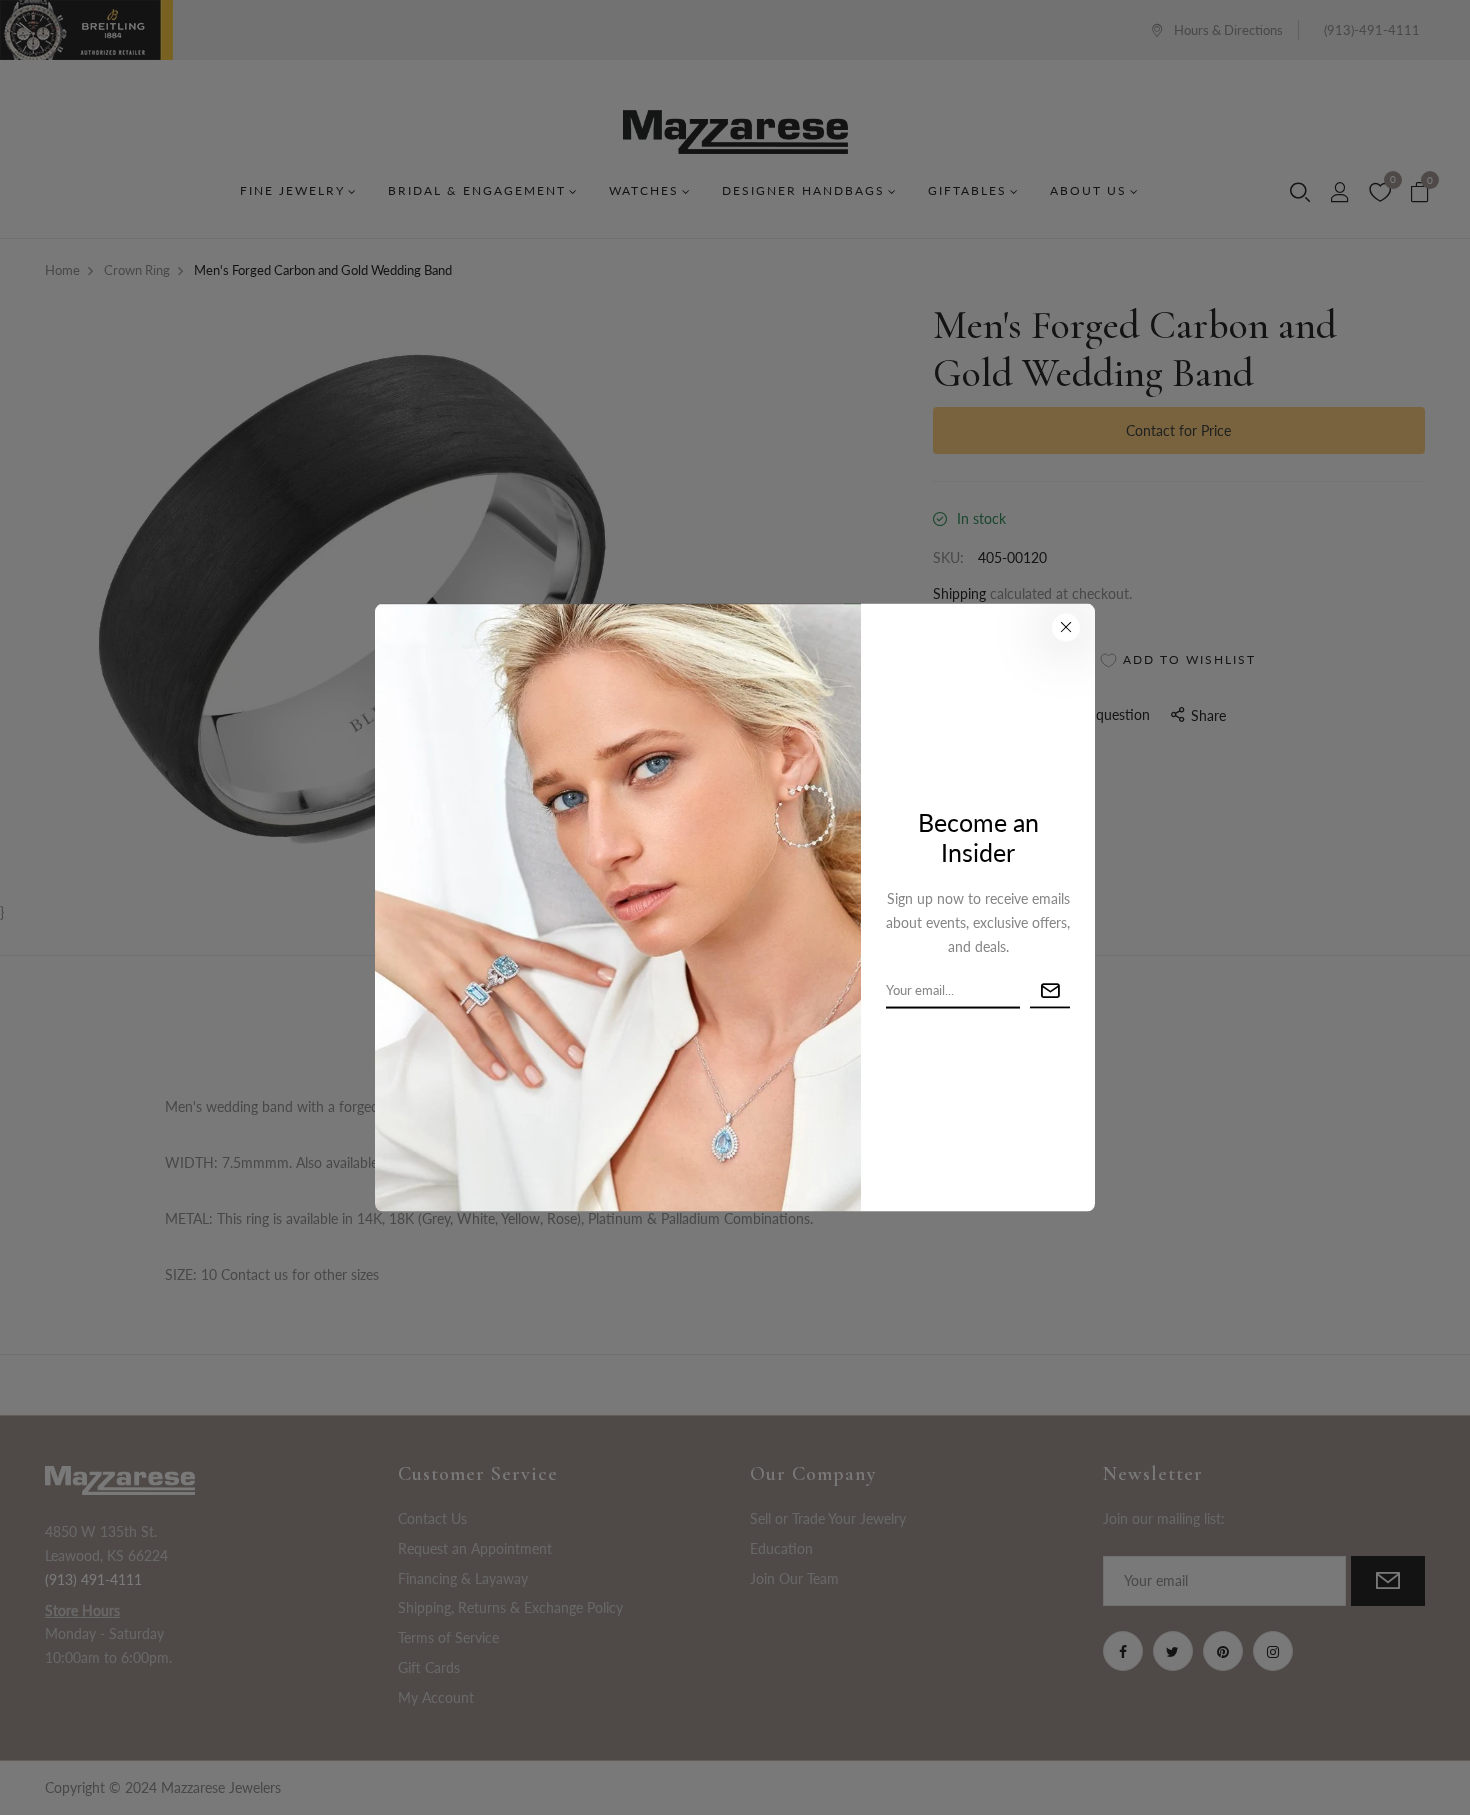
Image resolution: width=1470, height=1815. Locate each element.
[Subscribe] (1050, 990)
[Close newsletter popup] (1066, 627)
